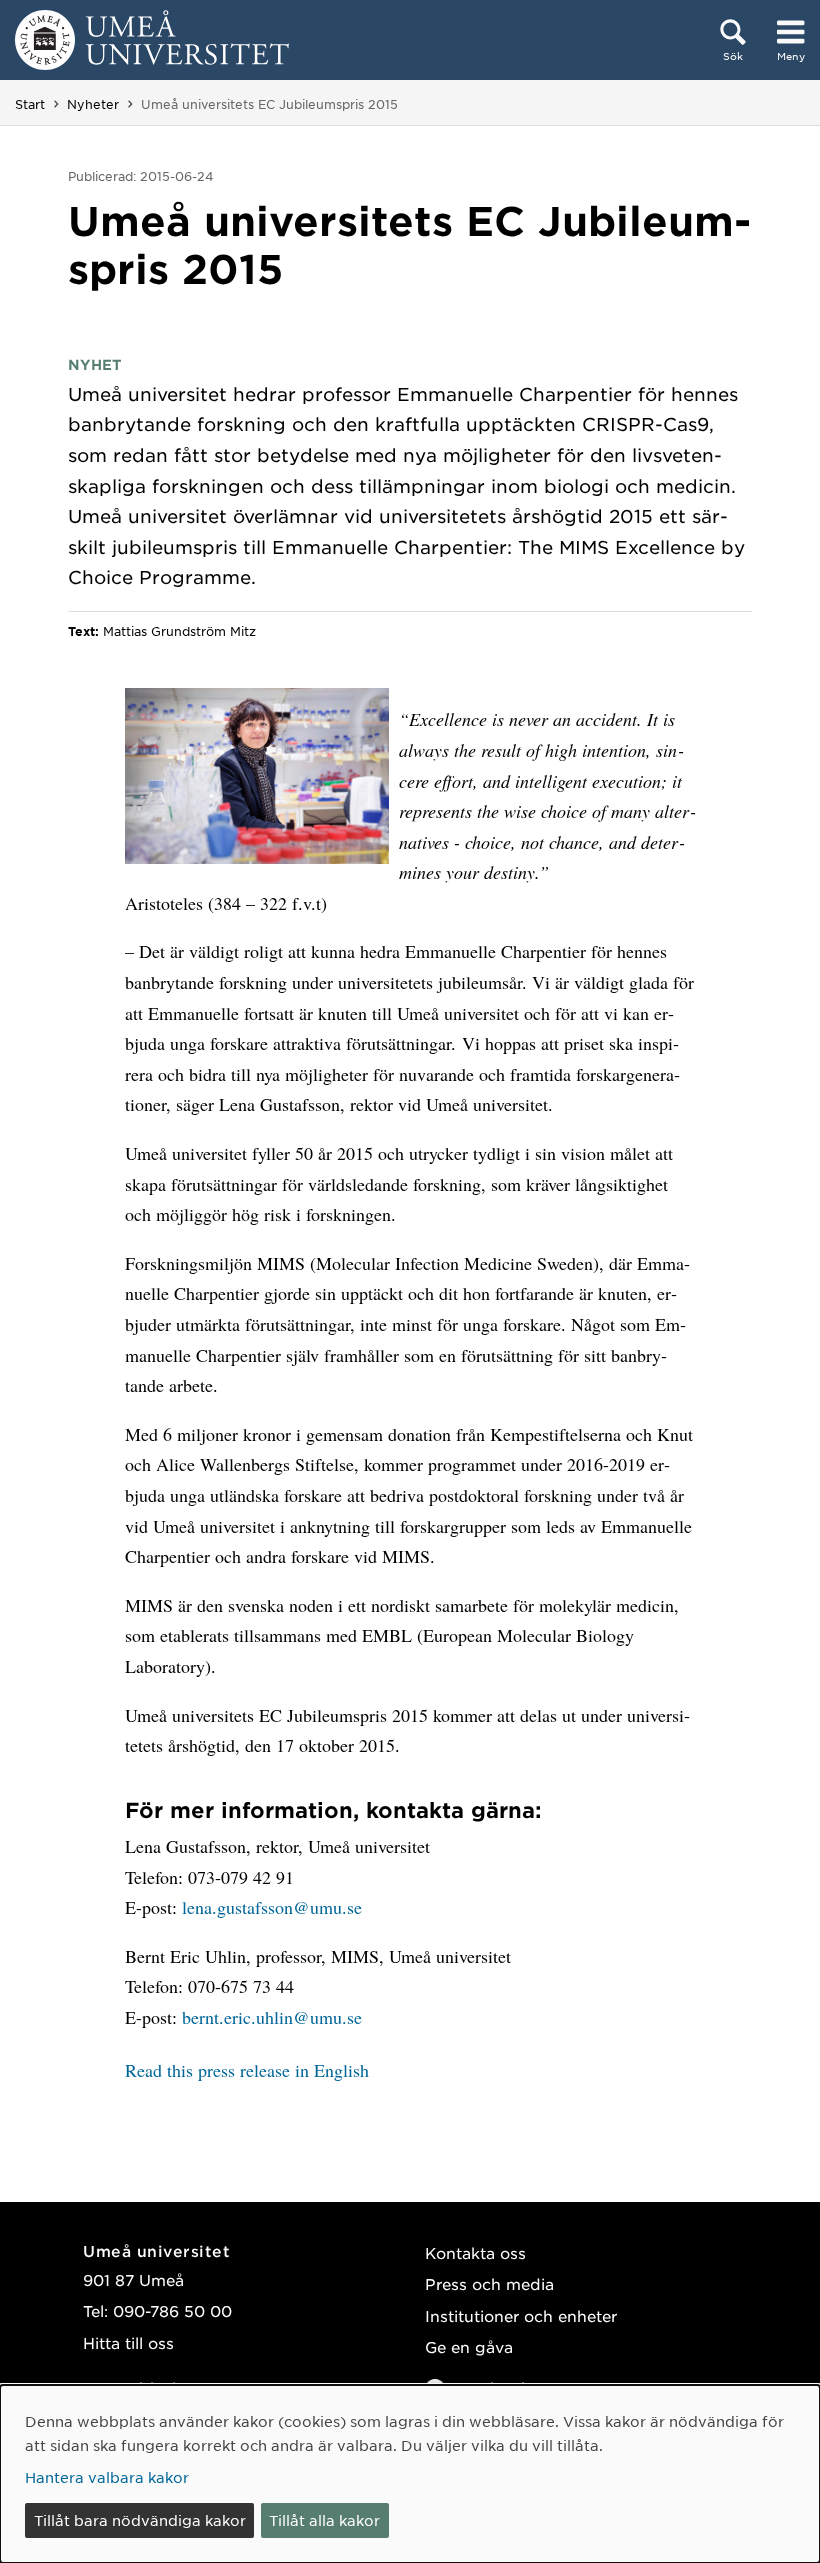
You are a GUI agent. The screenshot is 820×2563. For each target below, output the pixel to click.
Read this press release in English (247, 2070)
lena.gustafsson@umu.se (272, 1907)
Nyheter (93, 104)
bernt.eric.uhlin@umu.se (272, 2017)
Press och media (489, 2283)
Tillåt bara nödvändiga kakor (140, 2520)
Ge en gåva (469, 2346)
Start (30, 104)
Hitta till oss (128, 2342)
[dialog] (410, 2474)
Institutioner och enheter (521, 2315)
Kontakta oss (475, 2252)
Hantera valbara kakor (107, 2477)
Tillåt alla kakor (324, 2520)
